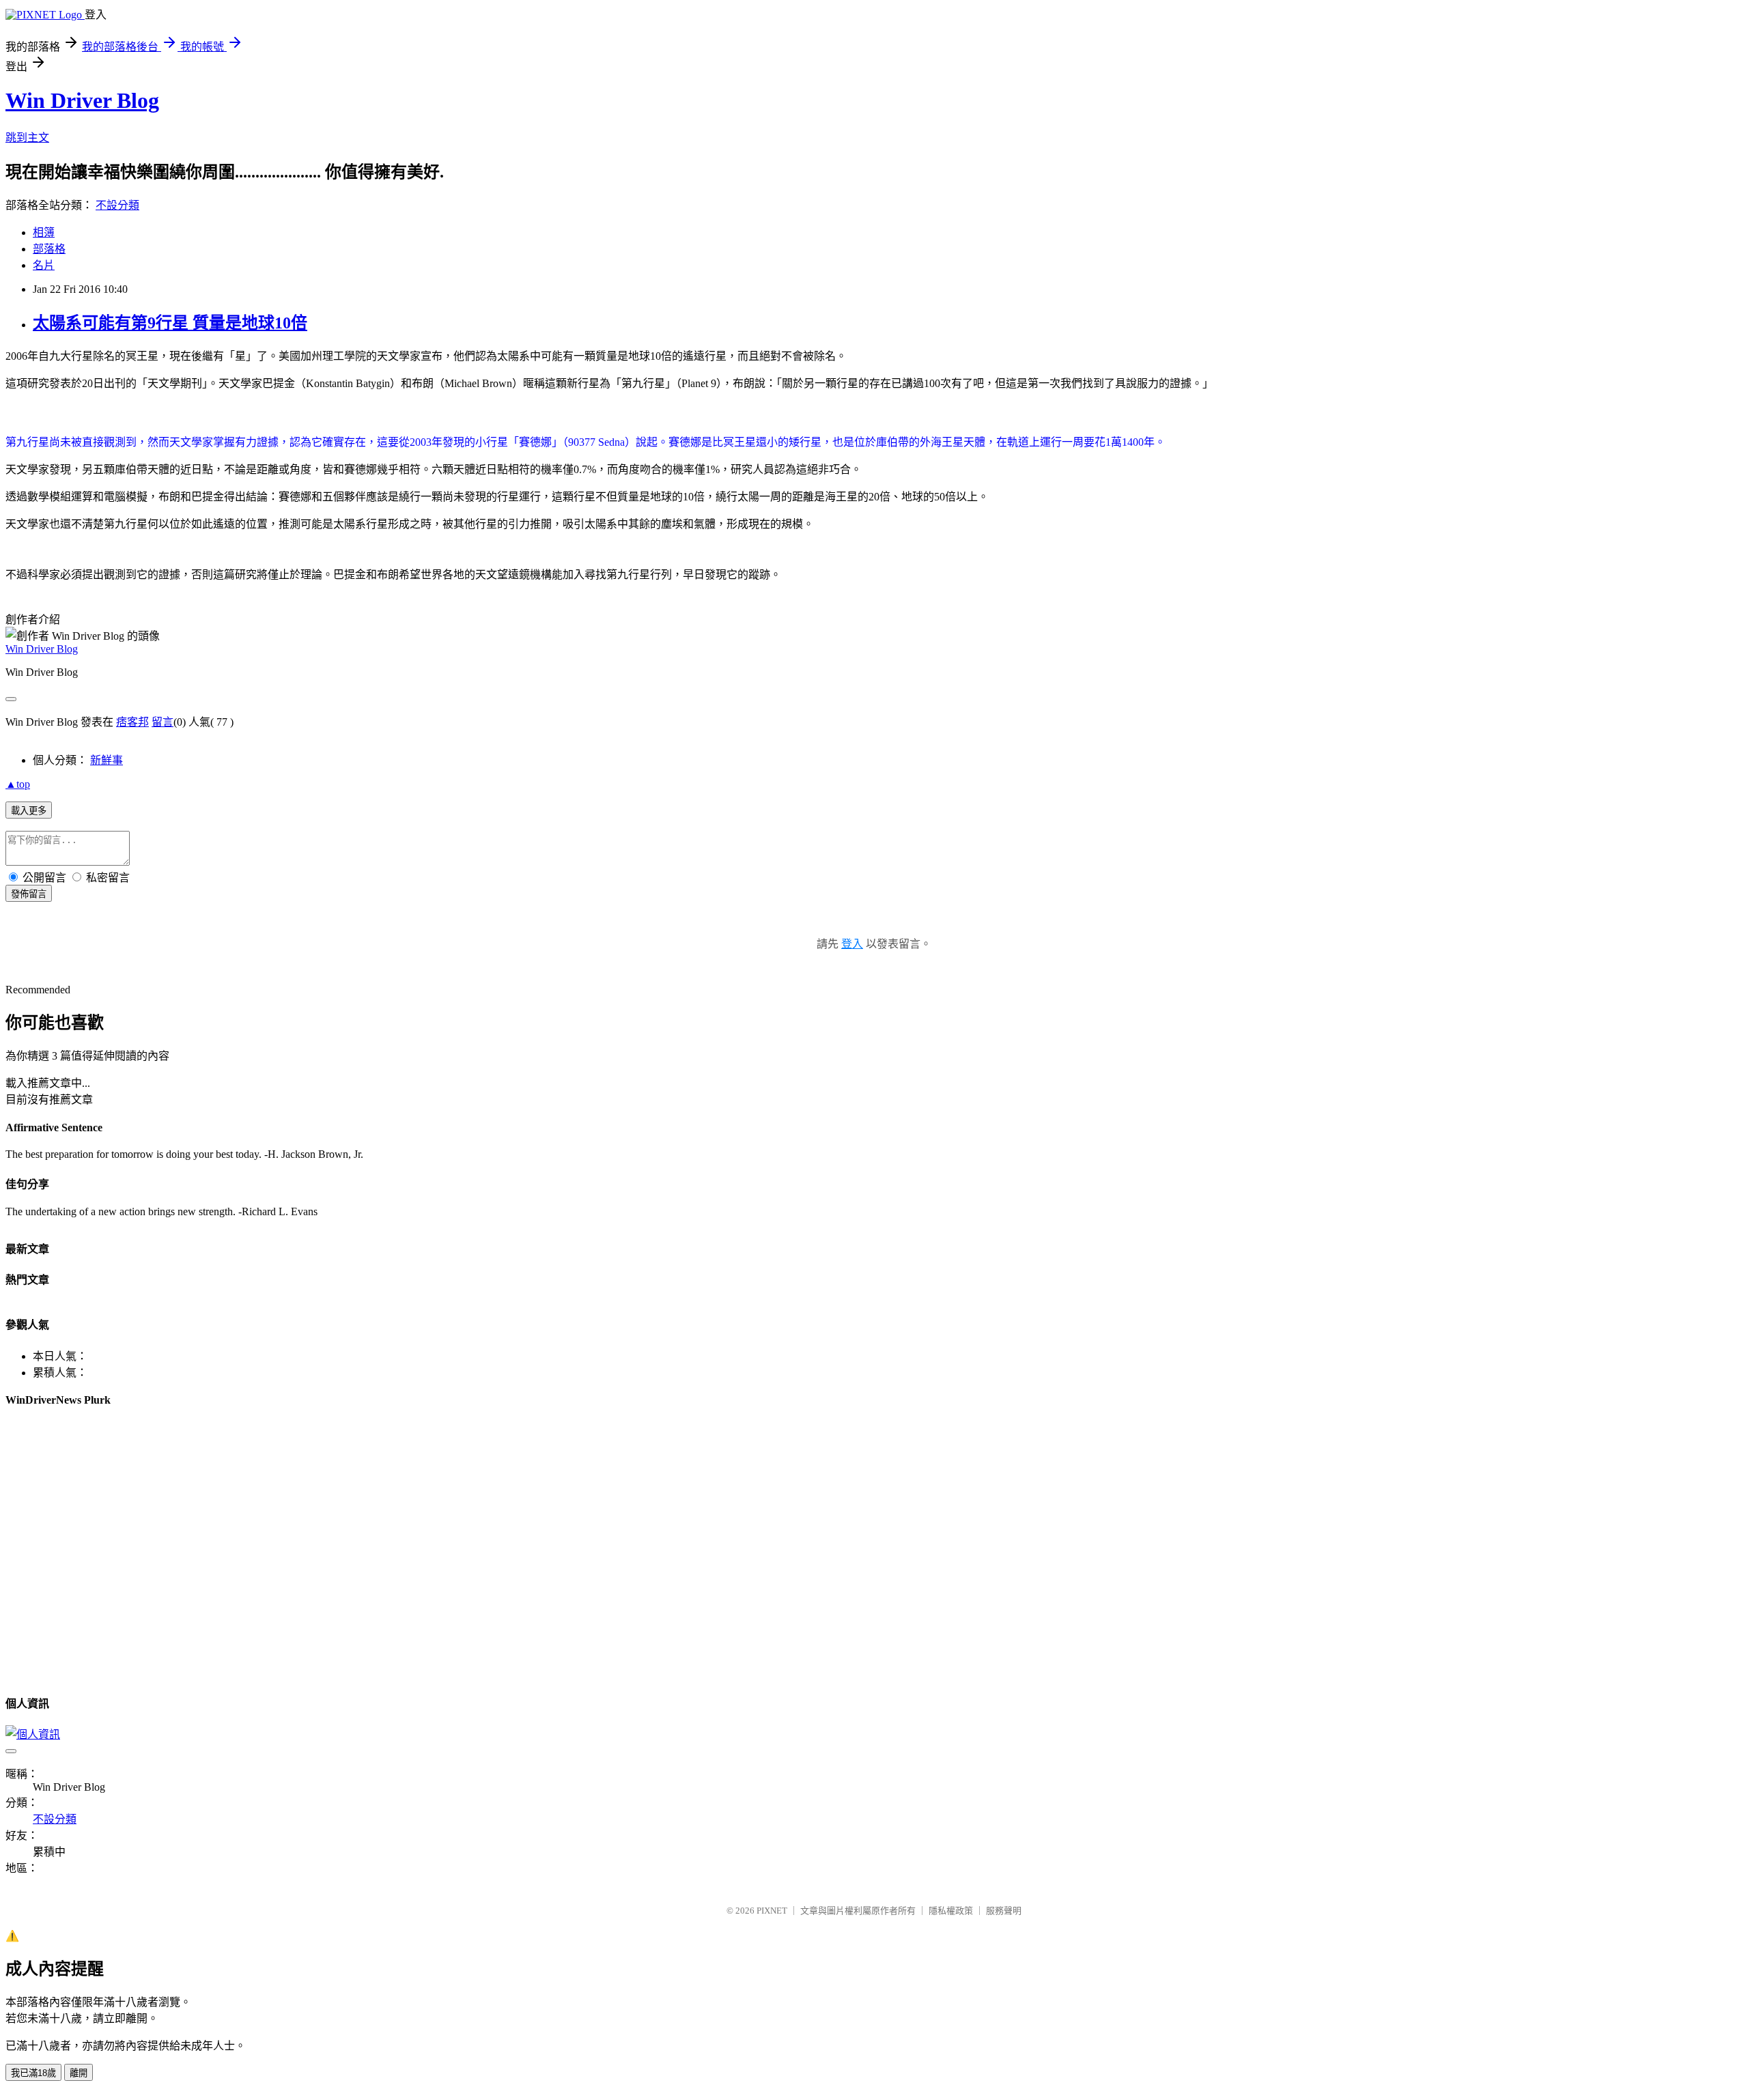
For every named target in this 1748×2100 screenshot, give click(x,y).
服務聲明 (1004, 1911)
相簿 (44, 232)
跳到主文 (27, 138)
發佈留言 (29, 894)
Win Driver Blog (82, 100)
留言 (163, 722)
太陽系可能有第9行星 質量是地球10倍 (170, 323)
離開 (79, 2073)
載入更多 (29, 811)
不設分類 (117, 205)
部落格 (49, 249)
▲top (18, 784)
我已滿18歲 (33, 2073)
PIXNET (772, 1911)
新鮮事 (107, 760)
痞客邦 (132, 722)
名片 (44, 265)
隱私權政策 (951, 1911)
